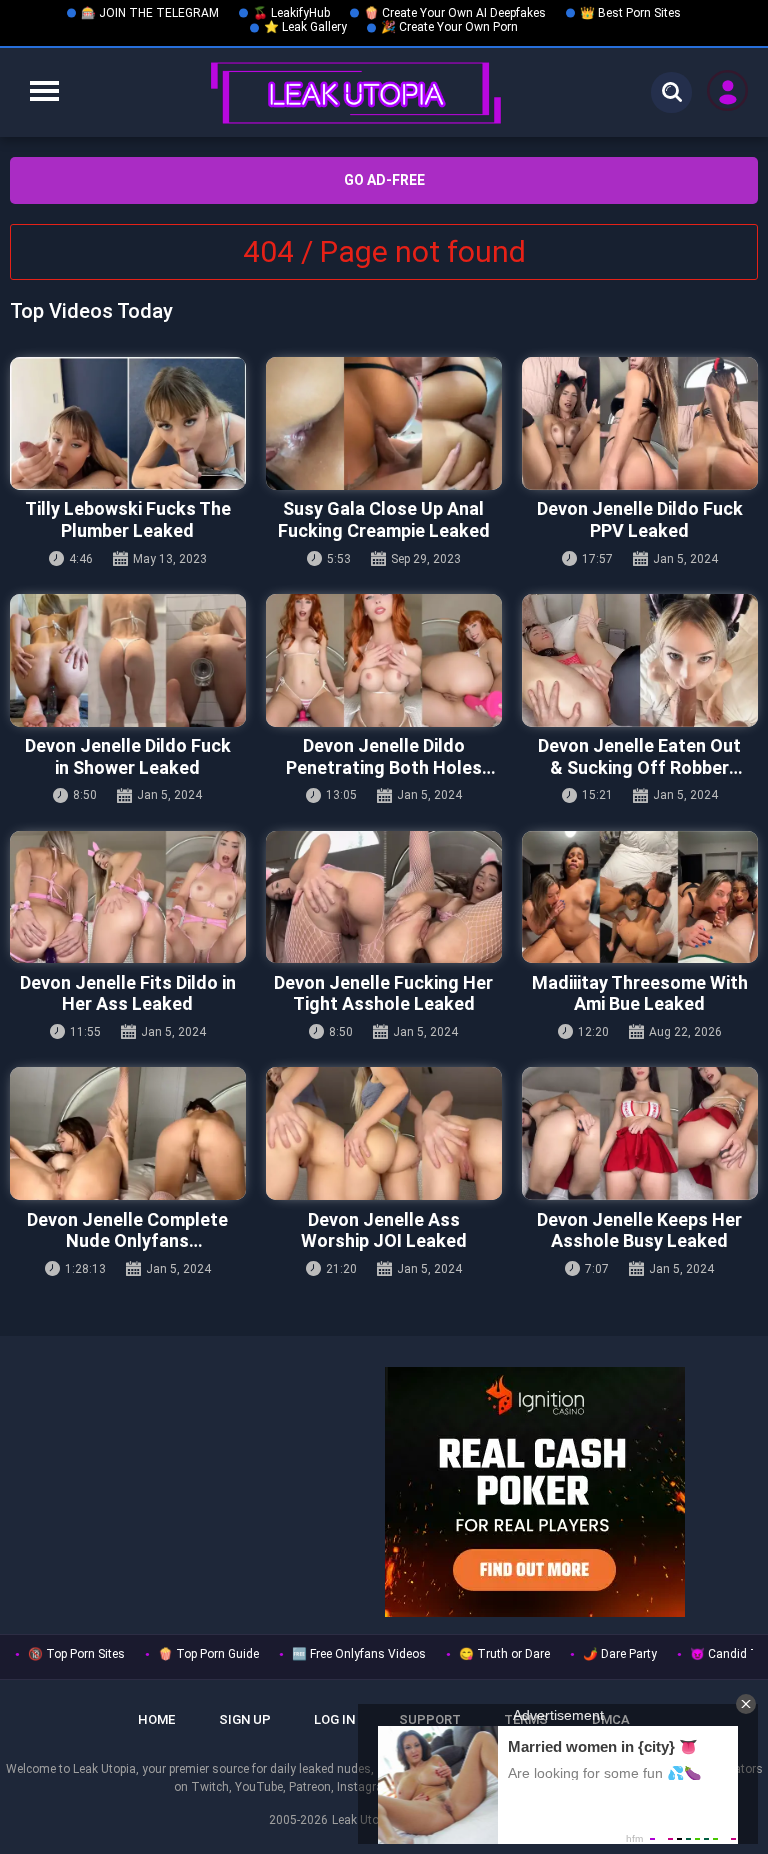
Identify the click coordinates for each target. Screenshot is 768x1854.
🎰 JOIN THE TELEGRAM (150, 13)
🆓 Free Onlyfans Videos (359, 1654)
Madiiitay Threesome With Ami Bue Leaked (640, 993)
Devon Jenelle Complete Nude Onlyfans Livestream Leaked (127, 1230)
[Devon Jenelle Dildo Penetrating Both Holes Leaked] (384, 660)
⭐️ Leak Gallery (305, 27)
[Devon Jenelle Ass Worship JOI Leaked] (384, 1133)
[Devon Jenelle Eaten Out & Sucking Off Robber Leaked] (640, 660)
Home (156, 1719)
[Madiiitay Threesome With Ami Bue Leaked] (640, 897)
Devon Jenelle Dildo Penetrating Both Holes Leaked (384, 756)
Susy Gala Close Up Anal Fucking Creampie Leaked (384, 519)
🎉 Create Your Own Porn (449, 27)
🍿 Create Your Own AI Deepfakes (455, 13)
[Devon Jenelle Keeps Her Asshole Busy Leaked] (640, 1133)
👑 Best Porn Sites (630, 13)
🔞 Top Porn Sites (76, 1654)
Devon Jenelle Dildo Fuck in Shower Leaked (128, 756)
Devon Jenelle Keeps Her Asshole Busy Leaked (639, 1230)
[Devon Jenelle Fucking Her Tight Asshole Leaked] (384, 897)
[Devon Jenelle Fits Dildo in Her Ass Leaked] (128, 897)
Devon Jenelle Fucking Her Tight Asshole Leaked (383, 993)
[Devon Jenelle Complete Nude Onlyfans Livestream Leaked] (128, 1133)
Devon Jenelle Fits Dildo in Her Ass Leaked (128, 993)
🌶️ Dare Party (620, 1654)
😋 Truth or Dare (504, 1654)
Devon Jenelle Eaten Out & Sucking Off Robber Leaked (639, 756)
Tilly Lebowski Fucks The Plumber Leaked (128, 519)
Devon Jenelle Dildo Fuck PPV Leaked (640, 519)
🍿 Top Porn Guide (208, 1654)
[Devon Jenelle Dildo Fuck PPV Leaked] (640, 423)
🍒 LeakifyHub (291, 13)
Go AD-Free (384, 180)
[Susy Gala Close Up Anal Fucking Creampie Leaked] (384, 423)
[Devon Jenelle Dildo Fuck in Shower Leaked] (128, 660)
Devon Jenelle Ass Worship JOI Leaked (384, 1230)
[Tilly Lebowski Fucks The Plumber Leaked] (128, 423)
